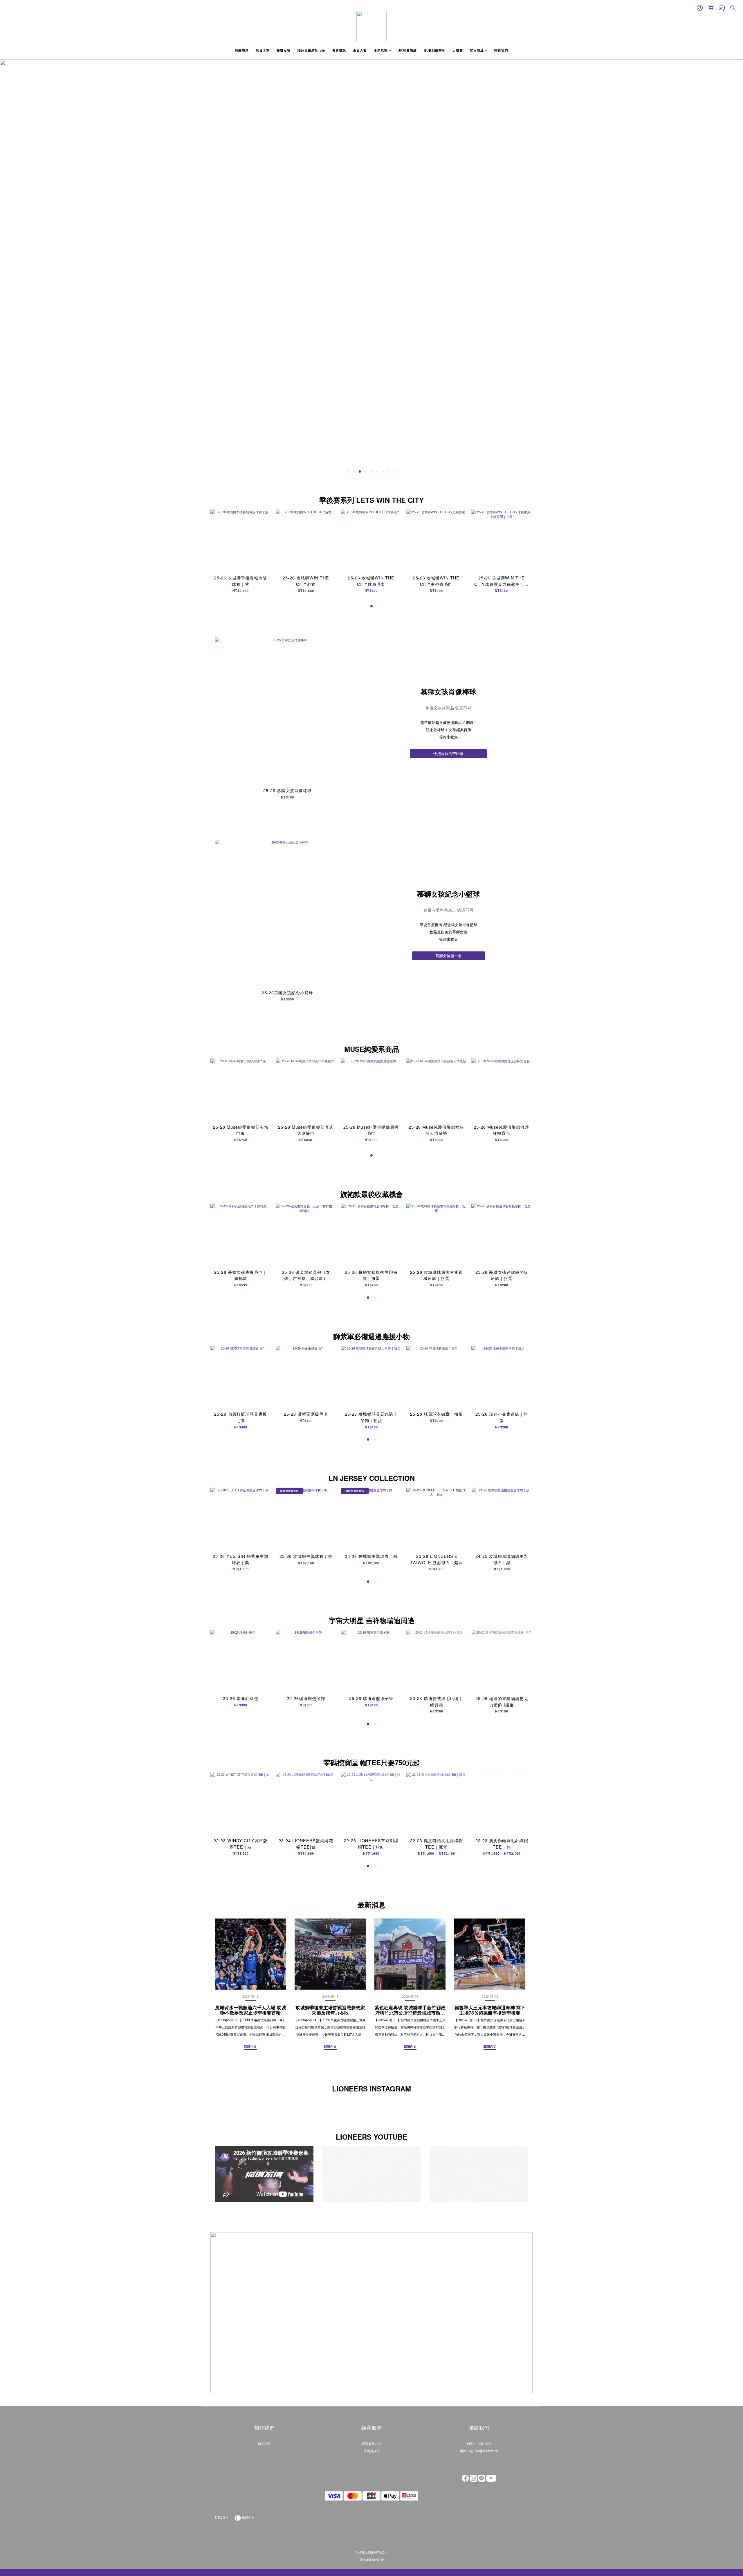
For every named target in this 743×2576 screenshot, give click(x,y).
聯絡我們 (501, 50)
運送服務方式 (371, 2443)
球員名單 (263, 50)
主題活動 (381, 50)
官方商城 (477, 50)
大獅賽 (458, 50)
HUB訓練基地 (435, 50)
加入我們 (264, 2443)
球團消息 (242, 50)
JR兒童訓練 (407, 50)
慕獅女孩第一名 (449, 956)
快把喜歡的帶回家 (448, 753)
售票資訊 (339, 50)
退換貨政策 (372, 2451)
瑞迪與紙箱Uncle (311, 50)
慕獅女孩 (284, 50)
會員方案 (360, 50)
